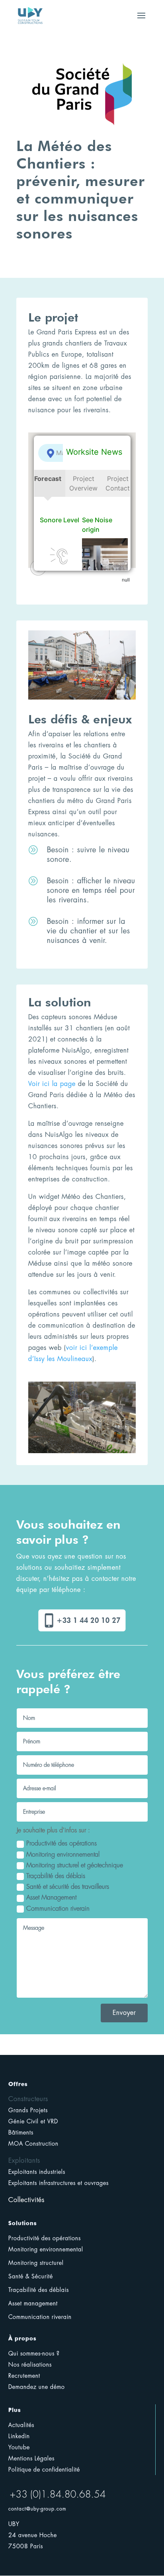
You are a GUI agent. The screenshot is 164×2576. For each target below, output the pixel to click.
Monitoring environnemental (63, 1855)
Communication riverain (58, 1909)
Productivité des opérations (61, 1843)
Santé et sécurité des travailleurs (68, 1887)
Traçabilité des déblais (56, 1876)
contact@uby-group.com (37, 2509)
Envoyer (124, 2013)
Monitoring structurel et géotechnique (75, 1865)
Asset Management (51, 1898)
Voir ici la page (52, 1084)
